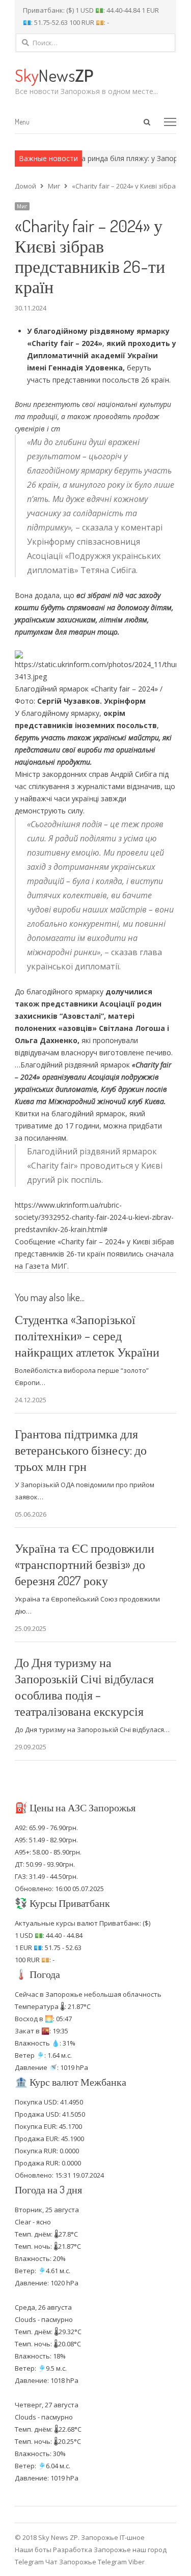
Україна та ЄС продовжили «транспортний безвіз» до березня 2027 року (85, 1564)
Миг (22, 206)
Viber (137, 2562)
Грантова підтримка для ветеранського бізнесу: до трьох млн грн (81, 1450)
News (54, 75)
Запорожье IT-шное (113, 2537)
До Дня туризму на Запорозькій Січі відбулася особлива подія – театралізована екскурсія (84, 1687)
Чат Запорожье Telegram (86, 2562)
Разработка (73, 2550)
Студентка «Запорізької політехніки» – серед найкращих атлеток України (87, 1336)
